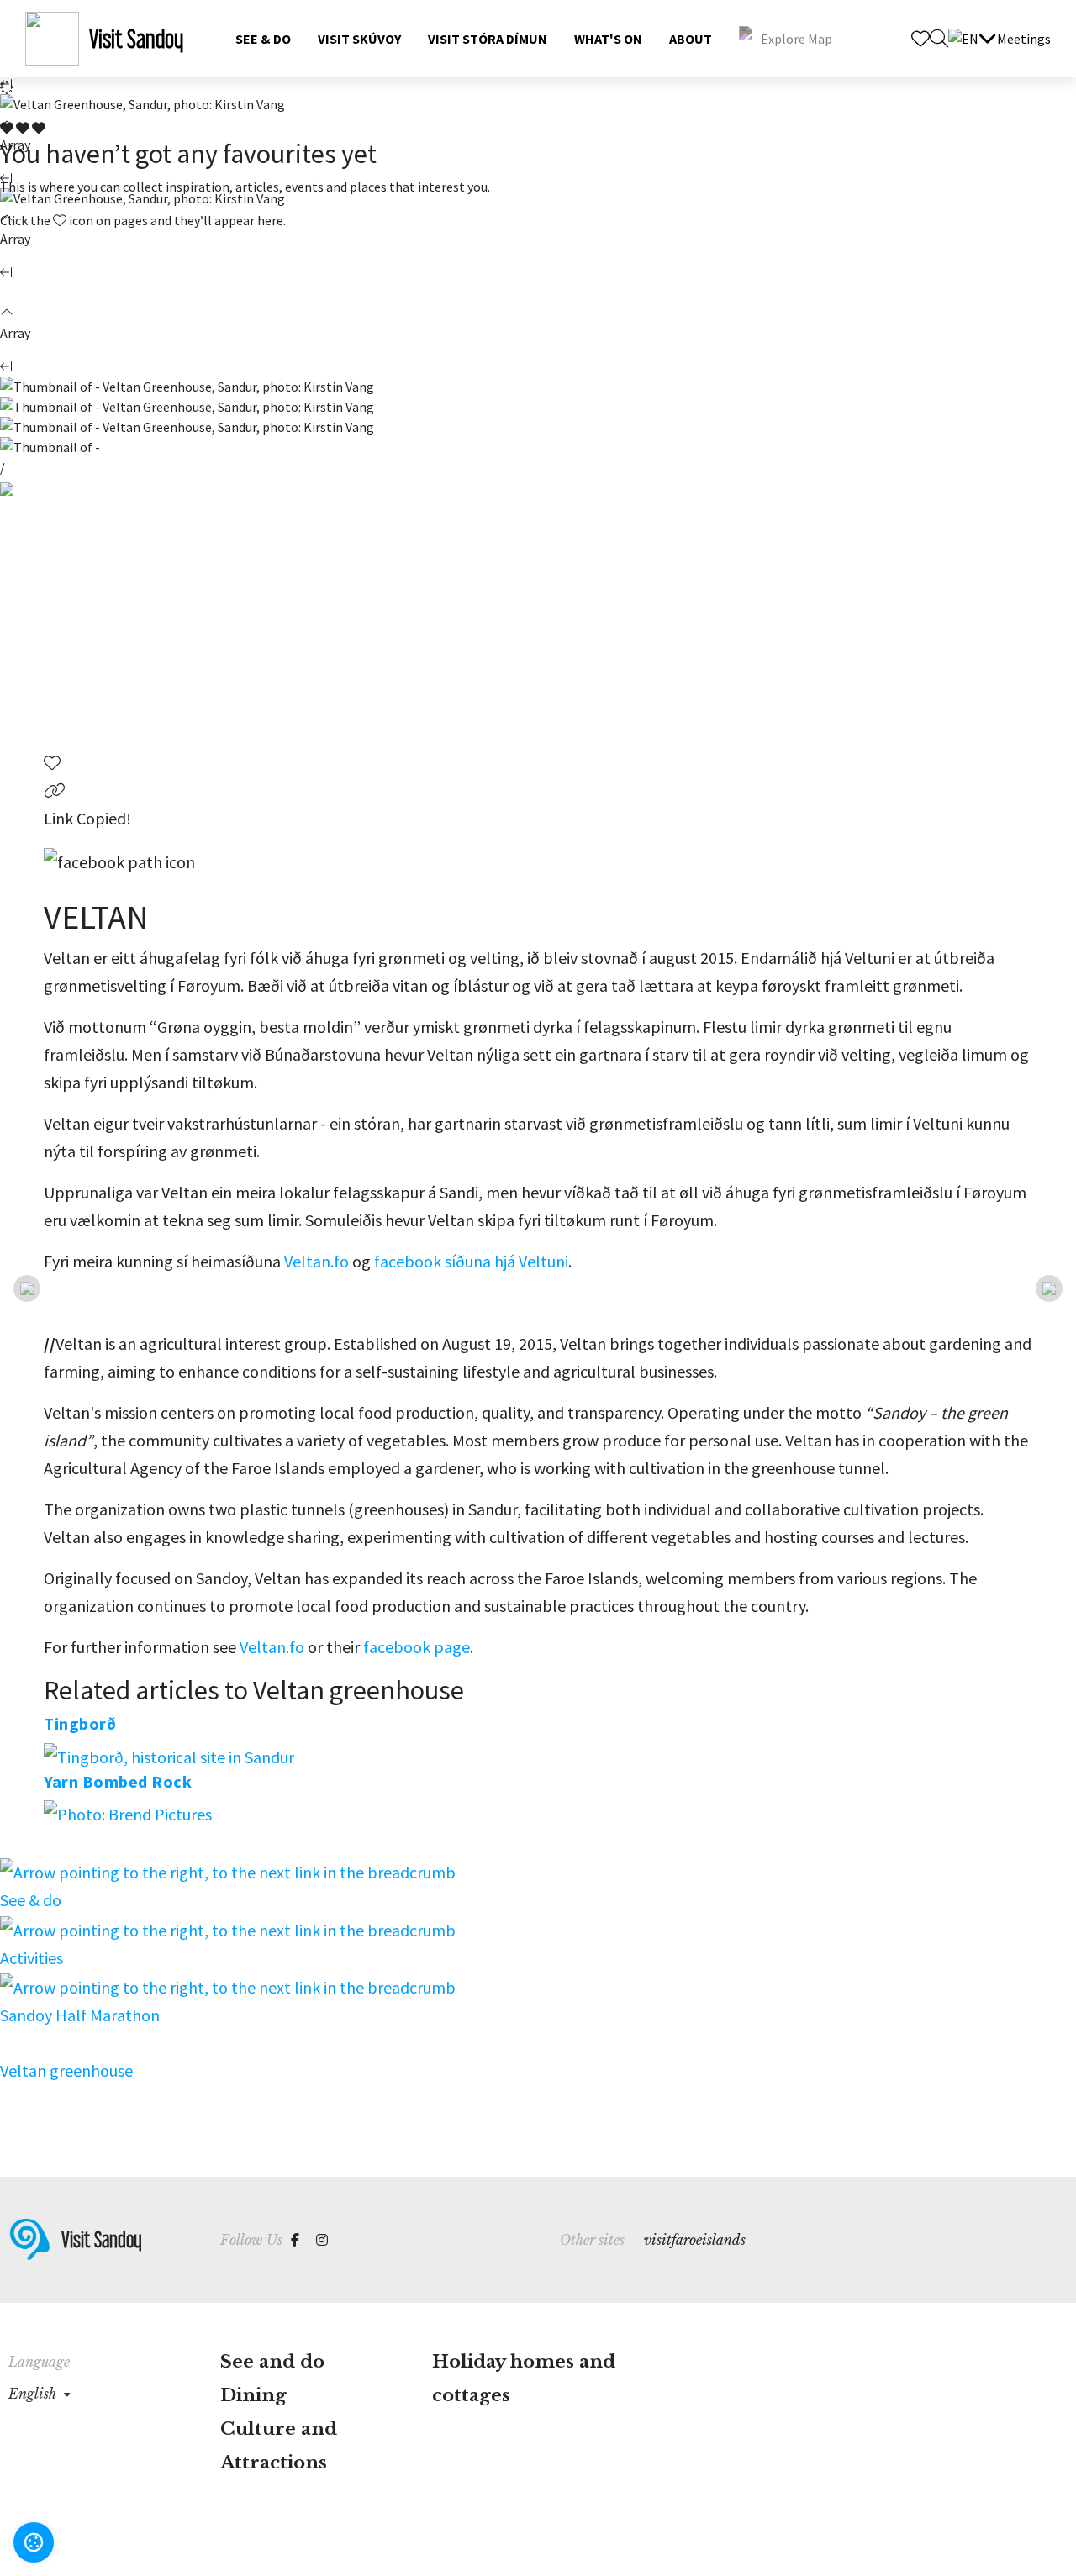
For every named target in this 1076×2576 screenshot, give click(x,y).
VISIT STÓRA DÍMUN (488, 39)
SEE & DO (263, 39)
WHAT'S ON (608, 39)
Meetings (1024, 39)
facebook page (417, 1647)
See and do (272, 2362)
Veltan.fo (316, 1261)
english (34, 2394)
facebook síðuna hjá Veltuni (471, 1261)
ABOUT (691, 39)
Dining (253, 2395)
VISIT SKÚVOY (359, 39)
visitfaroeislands (695, 2240)
